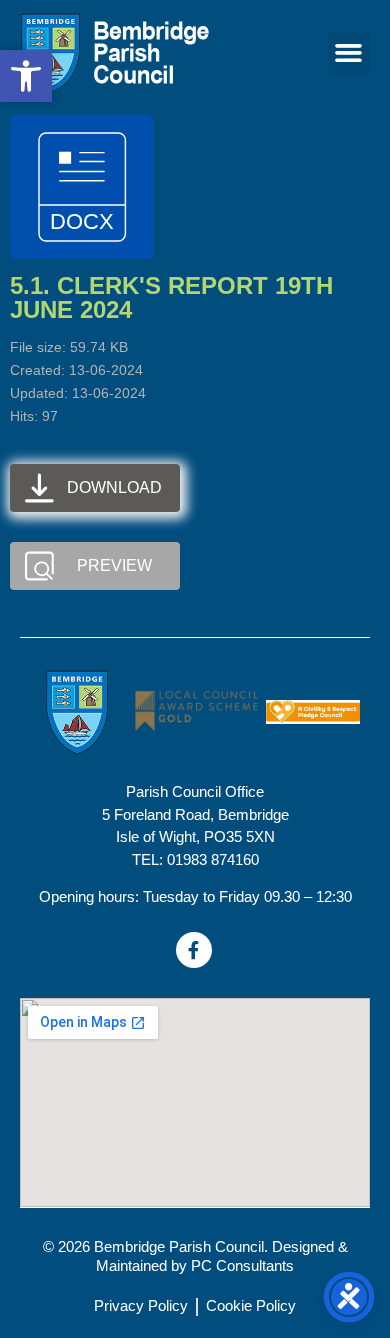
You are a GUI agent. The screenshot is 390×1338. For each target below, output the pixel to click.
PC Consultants (242, 1266)
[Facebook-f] (194, 950)
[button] (349, 53)
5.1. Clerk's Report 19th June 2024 (171, 297)
